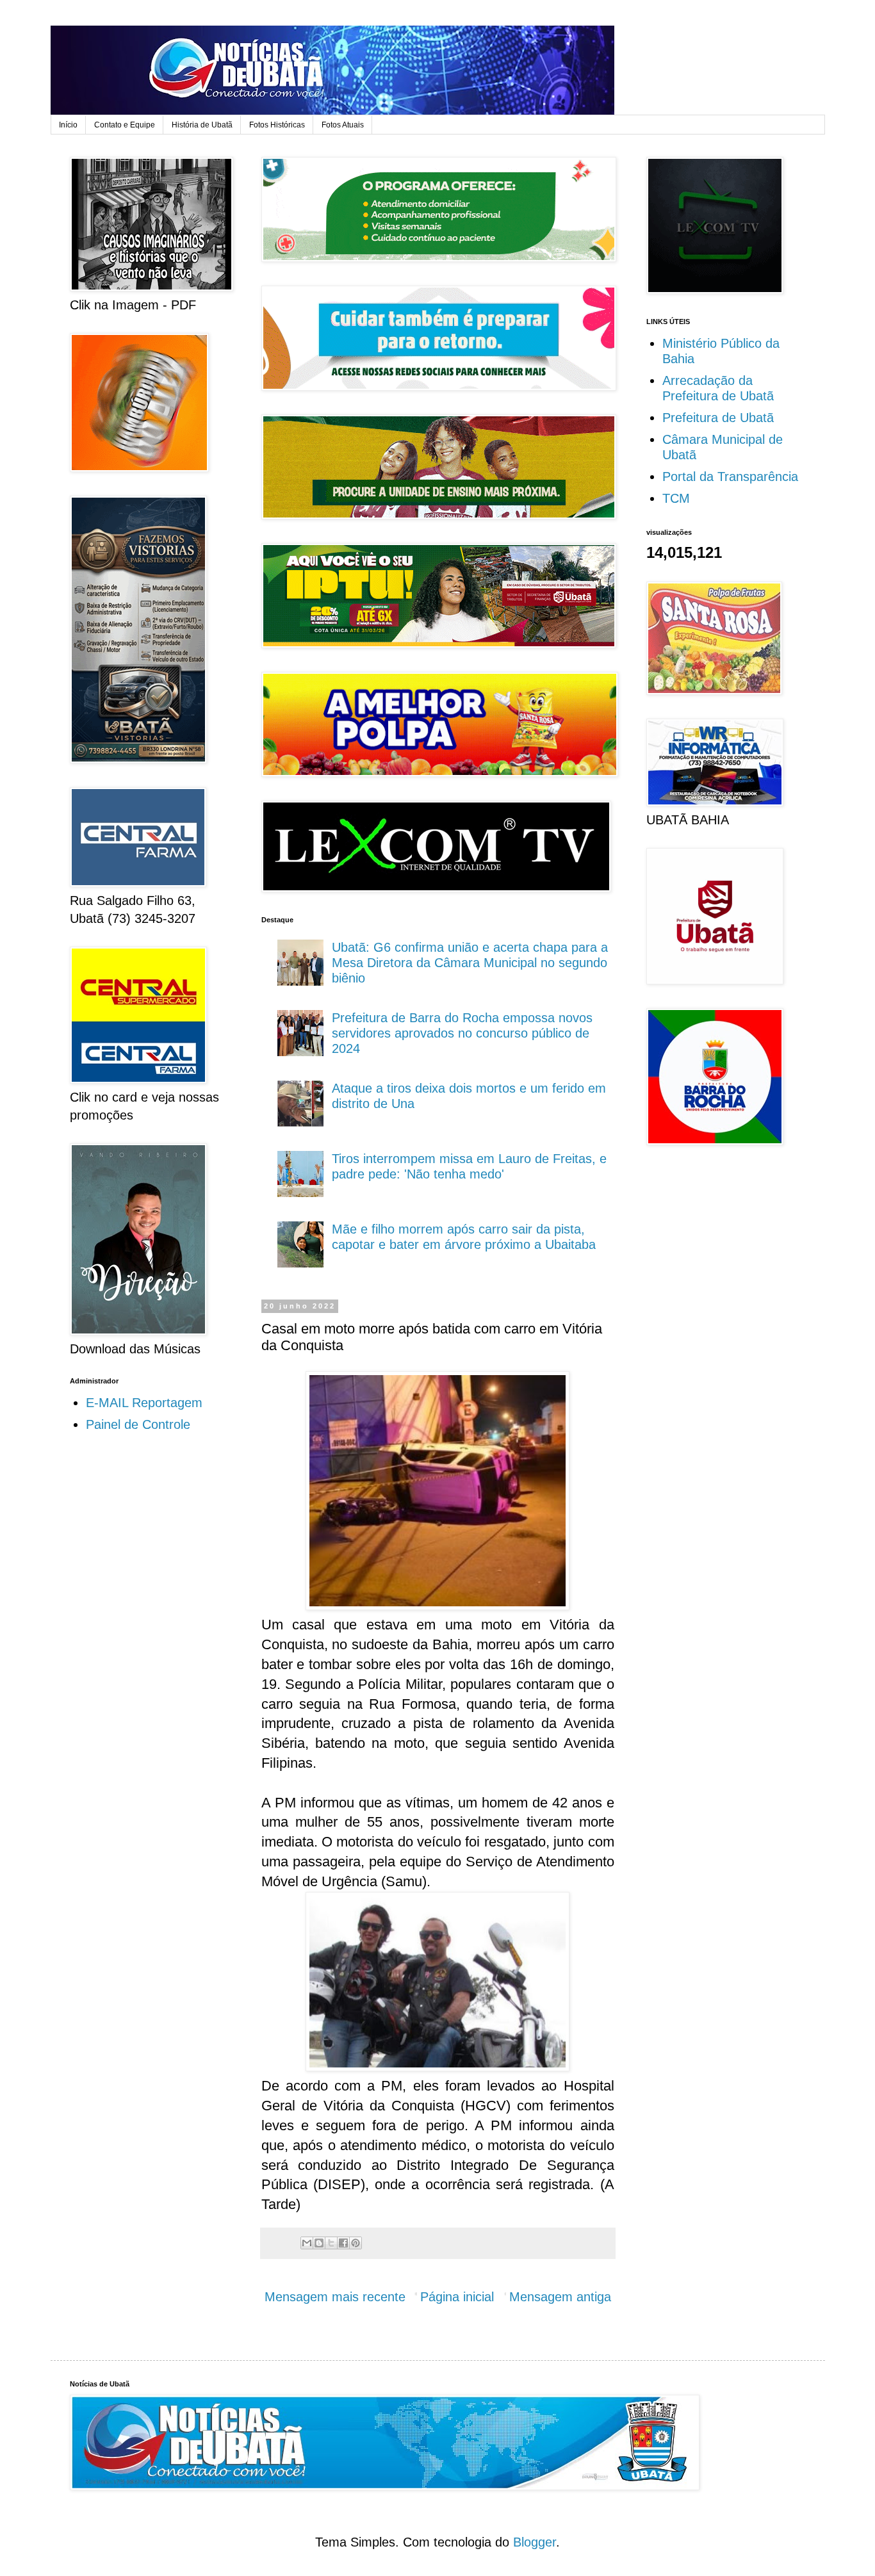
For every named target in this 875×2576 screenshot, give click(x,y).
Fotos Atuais (343, 125)
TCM (676, 498)
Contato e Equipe (125, 125)
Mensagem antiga (560, 2297)
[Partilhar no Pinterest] (356, 2243)
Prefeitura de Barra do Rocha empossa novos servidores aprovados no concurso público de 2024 (462, 1033)
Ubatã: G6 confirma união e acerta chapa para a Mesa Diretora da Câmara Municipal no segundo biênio (470, 963)
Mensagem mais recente (335, 2297)
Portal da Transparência (730, 477)
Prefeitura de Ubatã (718, 418)
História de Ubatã (202, 125)
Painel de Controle (138, 1424)
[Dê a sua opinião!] (319, 2243)
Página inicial (457, 2297)
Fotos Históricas (277, 125)
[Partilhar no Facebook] (343, 2243)
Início (68, 125)
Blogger (535, 2542)
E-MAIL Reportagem (144, 1403)
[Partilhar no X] (331, 2243)
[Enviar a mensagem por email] (307, 2243)
